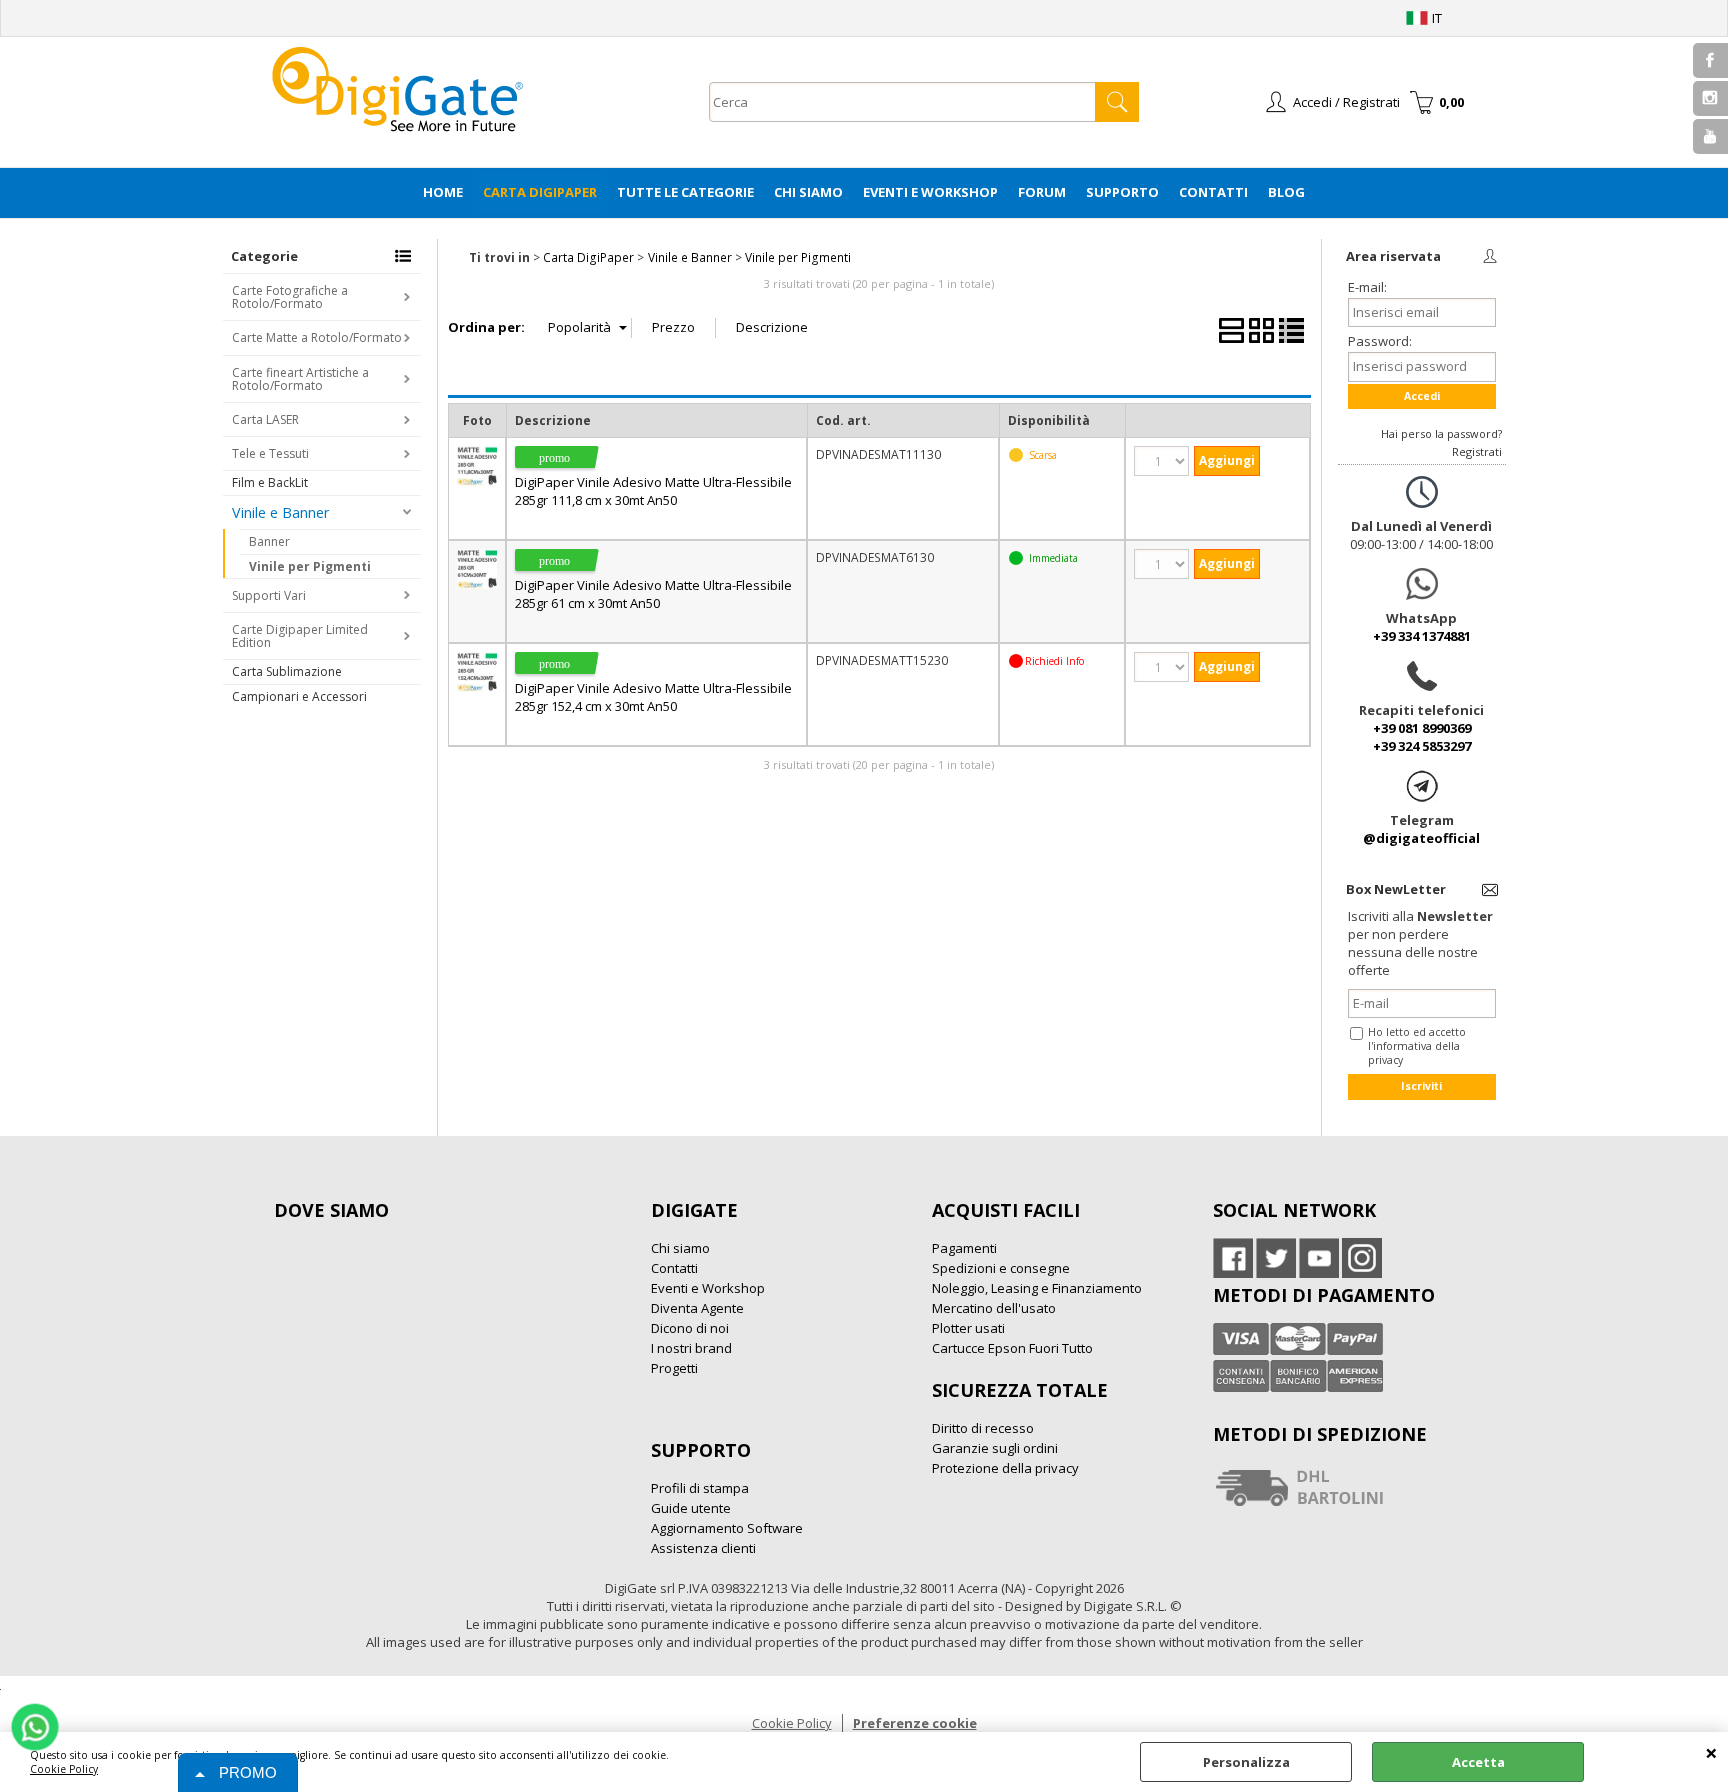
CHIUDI (1711, 1752)
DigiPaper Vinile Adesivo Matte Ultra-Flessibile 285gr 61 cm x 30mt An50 (653, 594)
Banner (269, 541)
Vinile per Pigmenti (310, 566)
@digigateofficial (1421, 838)
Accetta (1478, 1762)
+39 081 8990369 (1422, 728)
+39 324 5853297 (1422, 746)
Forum (1042, 192)
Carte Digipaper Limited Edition (300, 636)
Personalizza (1246, 1762)
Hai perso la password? (1441, 433)
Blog (1286, 192)
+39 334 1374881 (1422, 636)
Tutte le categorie (685, 192)
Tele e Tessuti (270, 453)
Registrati (1477, 451)
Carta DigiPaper (540, 192)
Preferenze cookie (915, 1723)
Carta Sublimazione (287, 671)
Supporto (1122, 192)
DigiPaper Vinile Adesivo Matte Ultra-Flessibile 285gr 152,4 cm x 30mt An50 (653, 697)
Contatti (1213, 192)
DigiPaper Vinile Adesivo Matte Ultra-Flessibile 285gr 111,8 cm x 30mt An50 (653, 491)
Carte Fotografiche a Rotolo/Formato (290, 297)
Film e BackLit (270, 482)
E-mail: (1367, 287)
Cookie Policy (64, 1769)
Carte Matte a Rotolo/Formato (317, 337)
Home (443, 192)
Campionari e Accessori (299, 696)
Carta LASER (265, 419)
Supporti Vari (269, 595)
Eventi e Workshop (930, 192)
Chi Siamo (808, 192)
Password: (1380, 341)
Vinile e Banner (280, 512)
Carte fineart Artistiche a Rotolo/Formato (300, 379)
